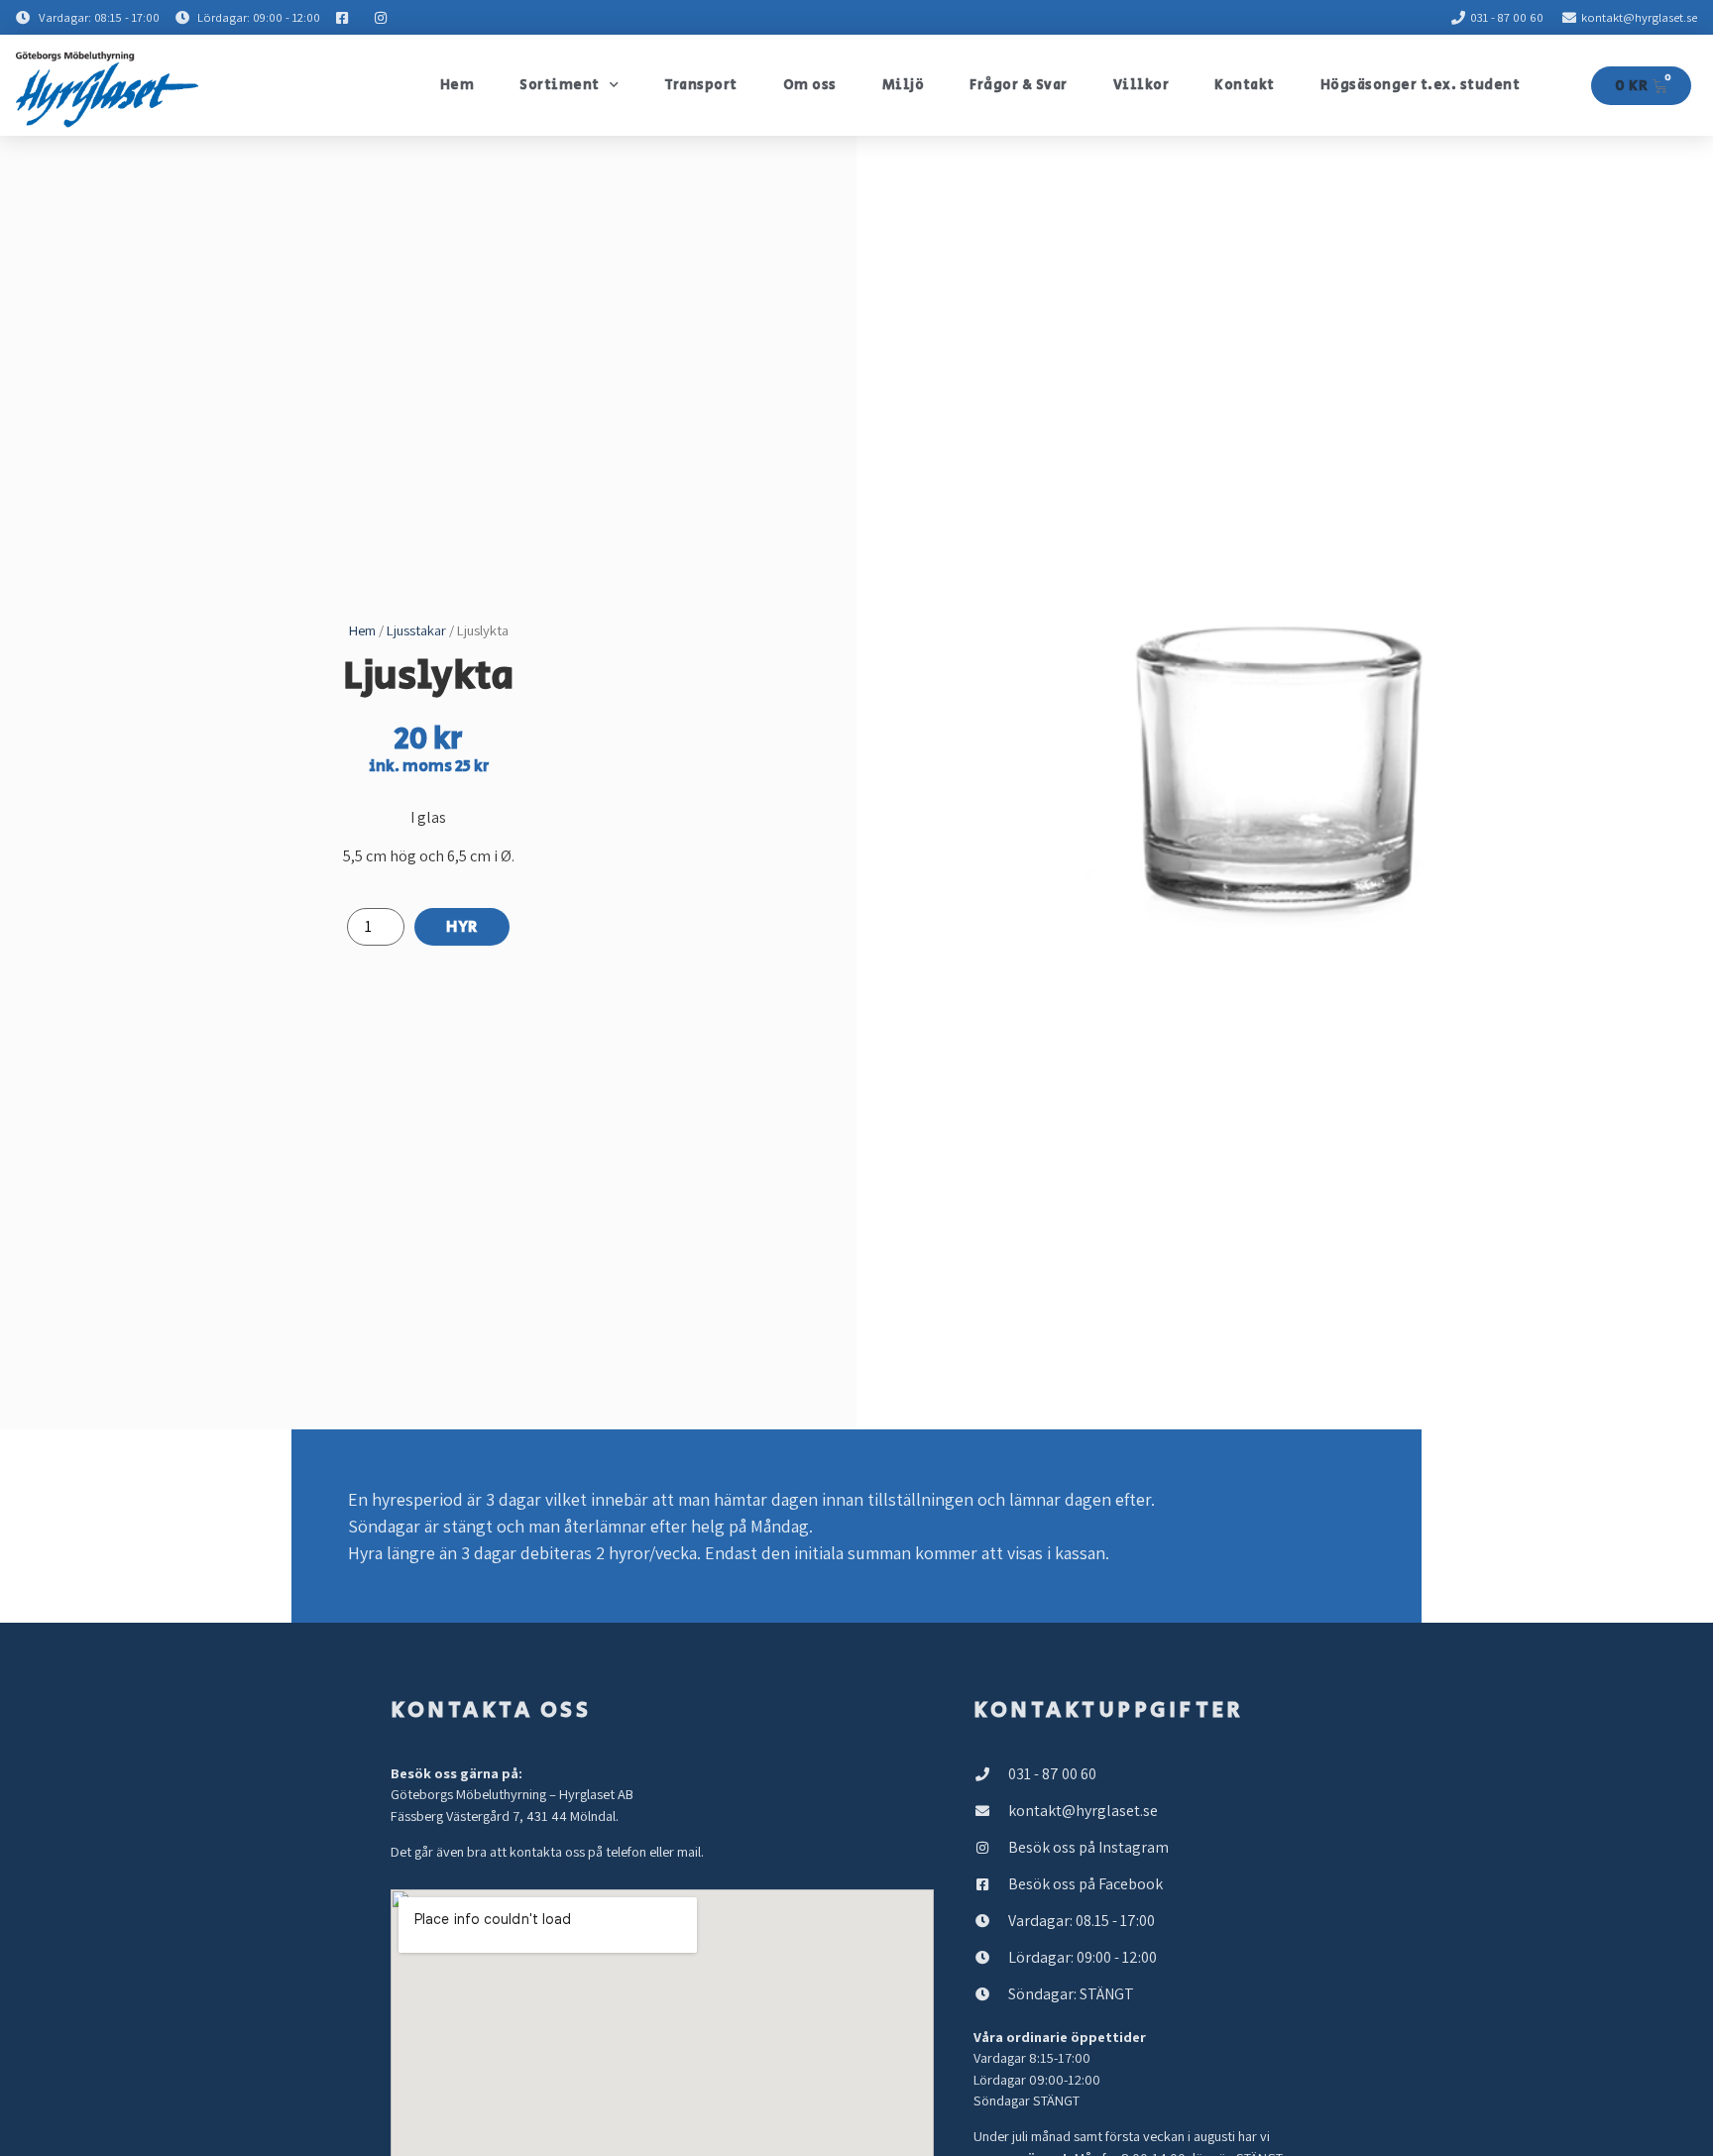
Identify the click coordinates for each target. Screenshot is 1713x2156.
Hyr (462, 927)
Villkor (1142, 85)
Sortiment (560, 85)
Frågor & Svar (1019, 85)
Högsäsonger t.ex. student (1421, 85)
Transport (701, 85)
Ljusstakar (416, 630)
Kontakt (1245, 85)
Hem (457, 85)
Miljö (904, 85)
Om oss (810, 85)
